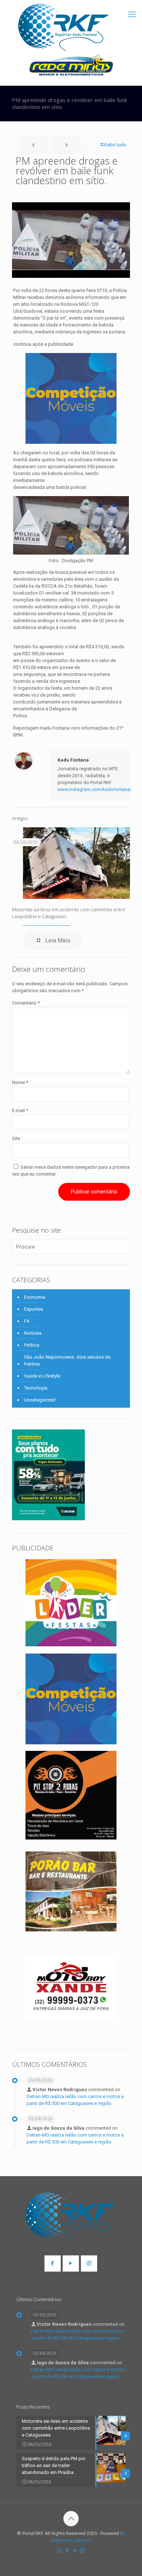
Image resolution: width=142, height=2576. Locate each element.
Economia (35, 1297)
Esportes (33, 1309)
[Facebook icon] (67, 2551)
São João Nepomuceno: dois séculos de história (67, 1360)
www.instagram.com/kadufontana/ (94, 789)
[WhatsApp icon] (60, 2551)
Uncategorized (40, 1400)
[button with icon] (53, 2263)
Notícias (33, 1333)
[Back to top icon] (71, 2519)
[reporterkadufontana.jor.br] (64, 27)
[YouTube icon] (75, 2551)
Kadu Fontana (73, 760)
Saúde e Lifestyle (42, 1376)
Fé (27, 1321)
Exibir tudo (115, 145)
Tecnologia (36, 1388)
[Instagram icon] (82, 2551)
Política (32, 1345)
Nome (20, 1082)
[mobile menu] (132, 15)
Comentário (26, 1003)
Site (16, 1138)
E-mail (20, 1110)
